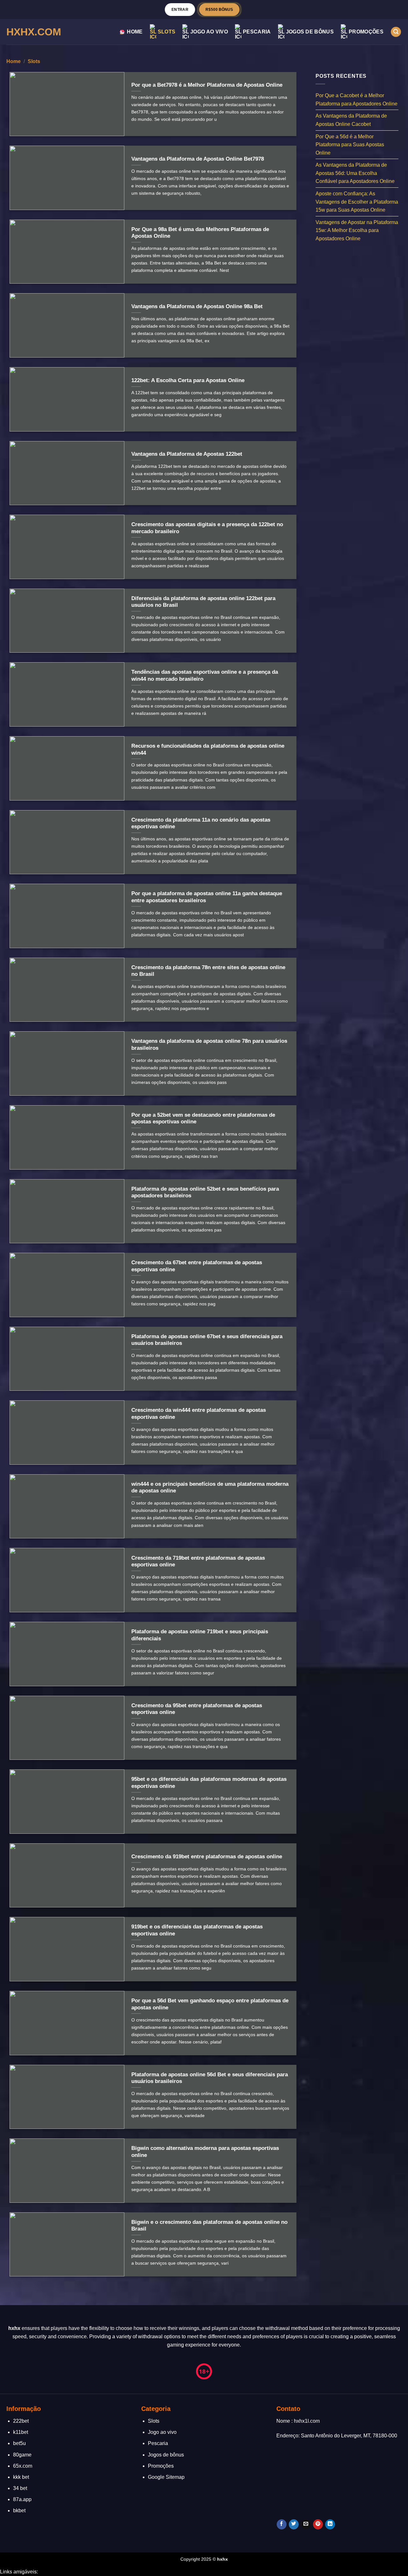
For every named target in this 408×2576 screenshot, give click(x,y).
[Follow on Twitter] (294, 2524)
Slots (167, 32)
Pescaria (257, 32)
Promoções (366, 32)
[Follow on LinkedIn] (330, 2524)
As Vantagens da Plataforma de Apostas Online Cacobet (351, 120)
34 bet (20, 2488)
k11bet (21, 2432)
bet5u (19, 2443)
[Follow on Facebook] (282, 2524)
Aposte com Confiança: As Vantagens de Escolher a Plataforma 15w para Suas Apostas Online (357, 202)
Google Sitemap (166, 2477)
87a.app (22, 2499)
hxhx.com (34, 32)
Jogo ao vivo (209, 32)
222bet (21, 2421)
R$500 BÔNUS (219, 9)
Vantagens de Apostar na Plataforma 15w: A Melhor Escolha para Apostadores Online (357, 230)
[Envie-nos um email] (306, 2524)
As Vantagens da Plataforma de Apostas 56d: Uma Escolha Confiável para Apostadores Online (355, 173)
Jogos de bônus (310, 32)
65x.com (23, 2466)
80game (22, 2455)
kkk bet (21, 2477)
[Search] (396, 32)
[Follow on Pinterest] (318, 2524)
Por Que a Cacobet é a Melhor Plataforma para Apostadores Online (357, 100)
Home (135, 32)
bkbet (19, 2511)
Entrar (180, 9)
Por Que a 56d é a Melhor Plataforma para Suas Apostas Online (350, 144)
